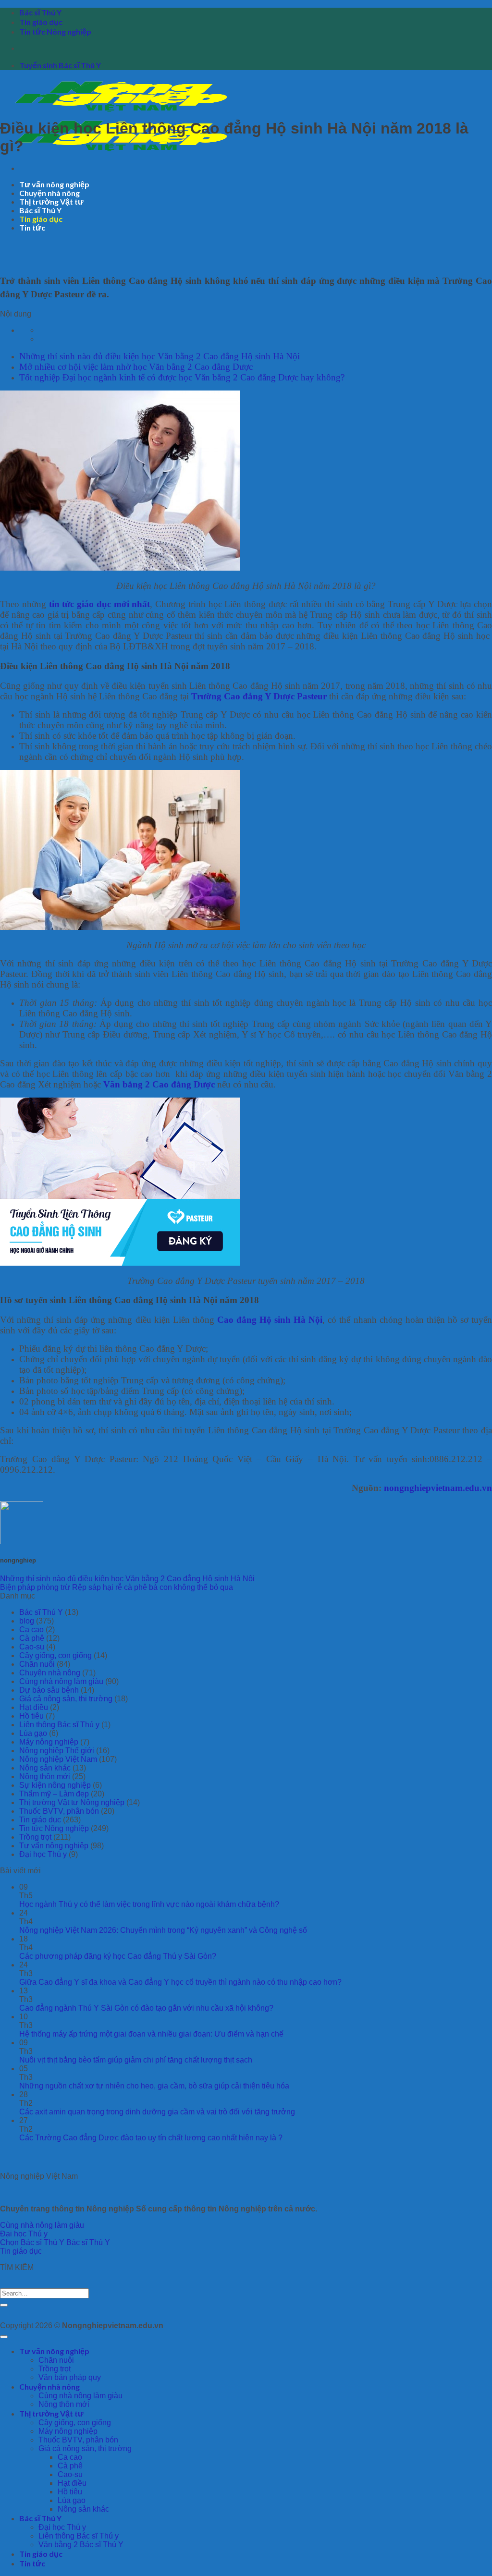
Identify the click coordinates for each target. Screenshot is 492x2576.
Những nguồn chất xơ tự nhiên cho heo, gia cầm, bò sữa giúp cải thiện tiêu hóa (154, 2086)
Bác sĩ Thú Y (40, 12)
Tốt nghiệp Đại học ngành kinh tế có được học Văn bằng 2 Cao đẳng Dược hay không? (182, 377)
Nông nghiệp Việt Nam (58, 1759)
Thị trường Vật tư (51, 201)
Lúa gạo (33, 1733)
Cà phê (32, 1638)
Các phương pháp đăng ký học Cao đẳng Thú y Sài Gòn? (118, 1956)
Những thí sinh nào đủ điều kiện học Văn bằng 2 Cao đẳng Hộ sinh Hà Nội (160, 356)
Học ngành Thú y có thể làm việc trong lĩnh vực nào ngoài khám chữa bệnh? (149, 1904)
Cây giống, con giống (55, 1655)
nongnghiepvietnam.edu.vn (438, 1488)
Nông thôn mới (45, 1776)
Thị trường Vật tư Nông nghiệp (72, 1802)
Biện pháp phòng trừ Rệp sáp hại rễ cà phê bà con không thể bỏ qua (117, 1587)
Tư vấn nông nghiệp (54, 184)
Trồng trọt (35, 1837)
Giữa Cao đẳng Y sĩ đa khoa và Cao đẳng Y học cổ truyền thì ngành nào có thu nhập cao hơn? (180, 1982)
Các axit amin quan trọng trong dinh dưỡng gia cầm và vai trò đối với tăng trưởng (157, 2112)
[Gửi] (4, 2305)
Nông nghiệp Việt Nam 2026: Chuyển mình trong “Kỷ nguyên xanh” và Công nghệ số (163, 1930)
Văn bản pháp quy (70, 2377)
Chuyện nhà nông (49, 193)
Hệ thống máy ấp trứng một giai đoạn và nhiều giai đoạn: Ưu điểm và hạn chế (151, 2034)
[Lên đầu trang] (4, 2337)
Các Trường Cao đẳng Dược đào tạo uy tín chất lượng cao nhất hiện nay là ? (151, 2138)
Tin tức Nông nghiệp (55, 31)
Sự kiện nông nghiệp (55, 1785)
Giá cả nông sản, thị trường (66, 1699)
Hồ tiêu (31, 1716)
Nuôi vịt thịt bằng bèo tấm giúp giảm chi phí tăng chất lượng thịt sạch (136, 2060)
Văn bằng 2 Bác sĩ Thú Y (81, 2545)
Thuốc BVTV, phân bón (59, 1811)
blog (27, 1621)
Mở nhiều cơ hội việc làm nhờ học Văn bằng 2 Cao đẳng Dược (136, 367)
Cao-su (32, 1647)
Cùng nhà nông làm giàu (61, 1681)
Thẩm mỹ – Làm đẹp (54, 1794)
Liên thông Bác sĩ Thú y (59, 1725)
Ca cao (31, 1630)
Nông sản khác (45, 1768)
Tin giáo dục (41, 22)
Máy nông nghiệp (49, 1742)
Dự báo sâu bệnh (49, 1690)
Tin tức (32, 227)
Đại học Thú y (43, 1854)
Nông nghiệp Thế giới (57, 1751)
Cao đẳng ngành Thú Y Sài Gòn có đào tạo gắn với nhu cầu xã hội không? (146, 2008)
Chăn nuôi (37, 1664)
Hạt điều (34, 1707)
